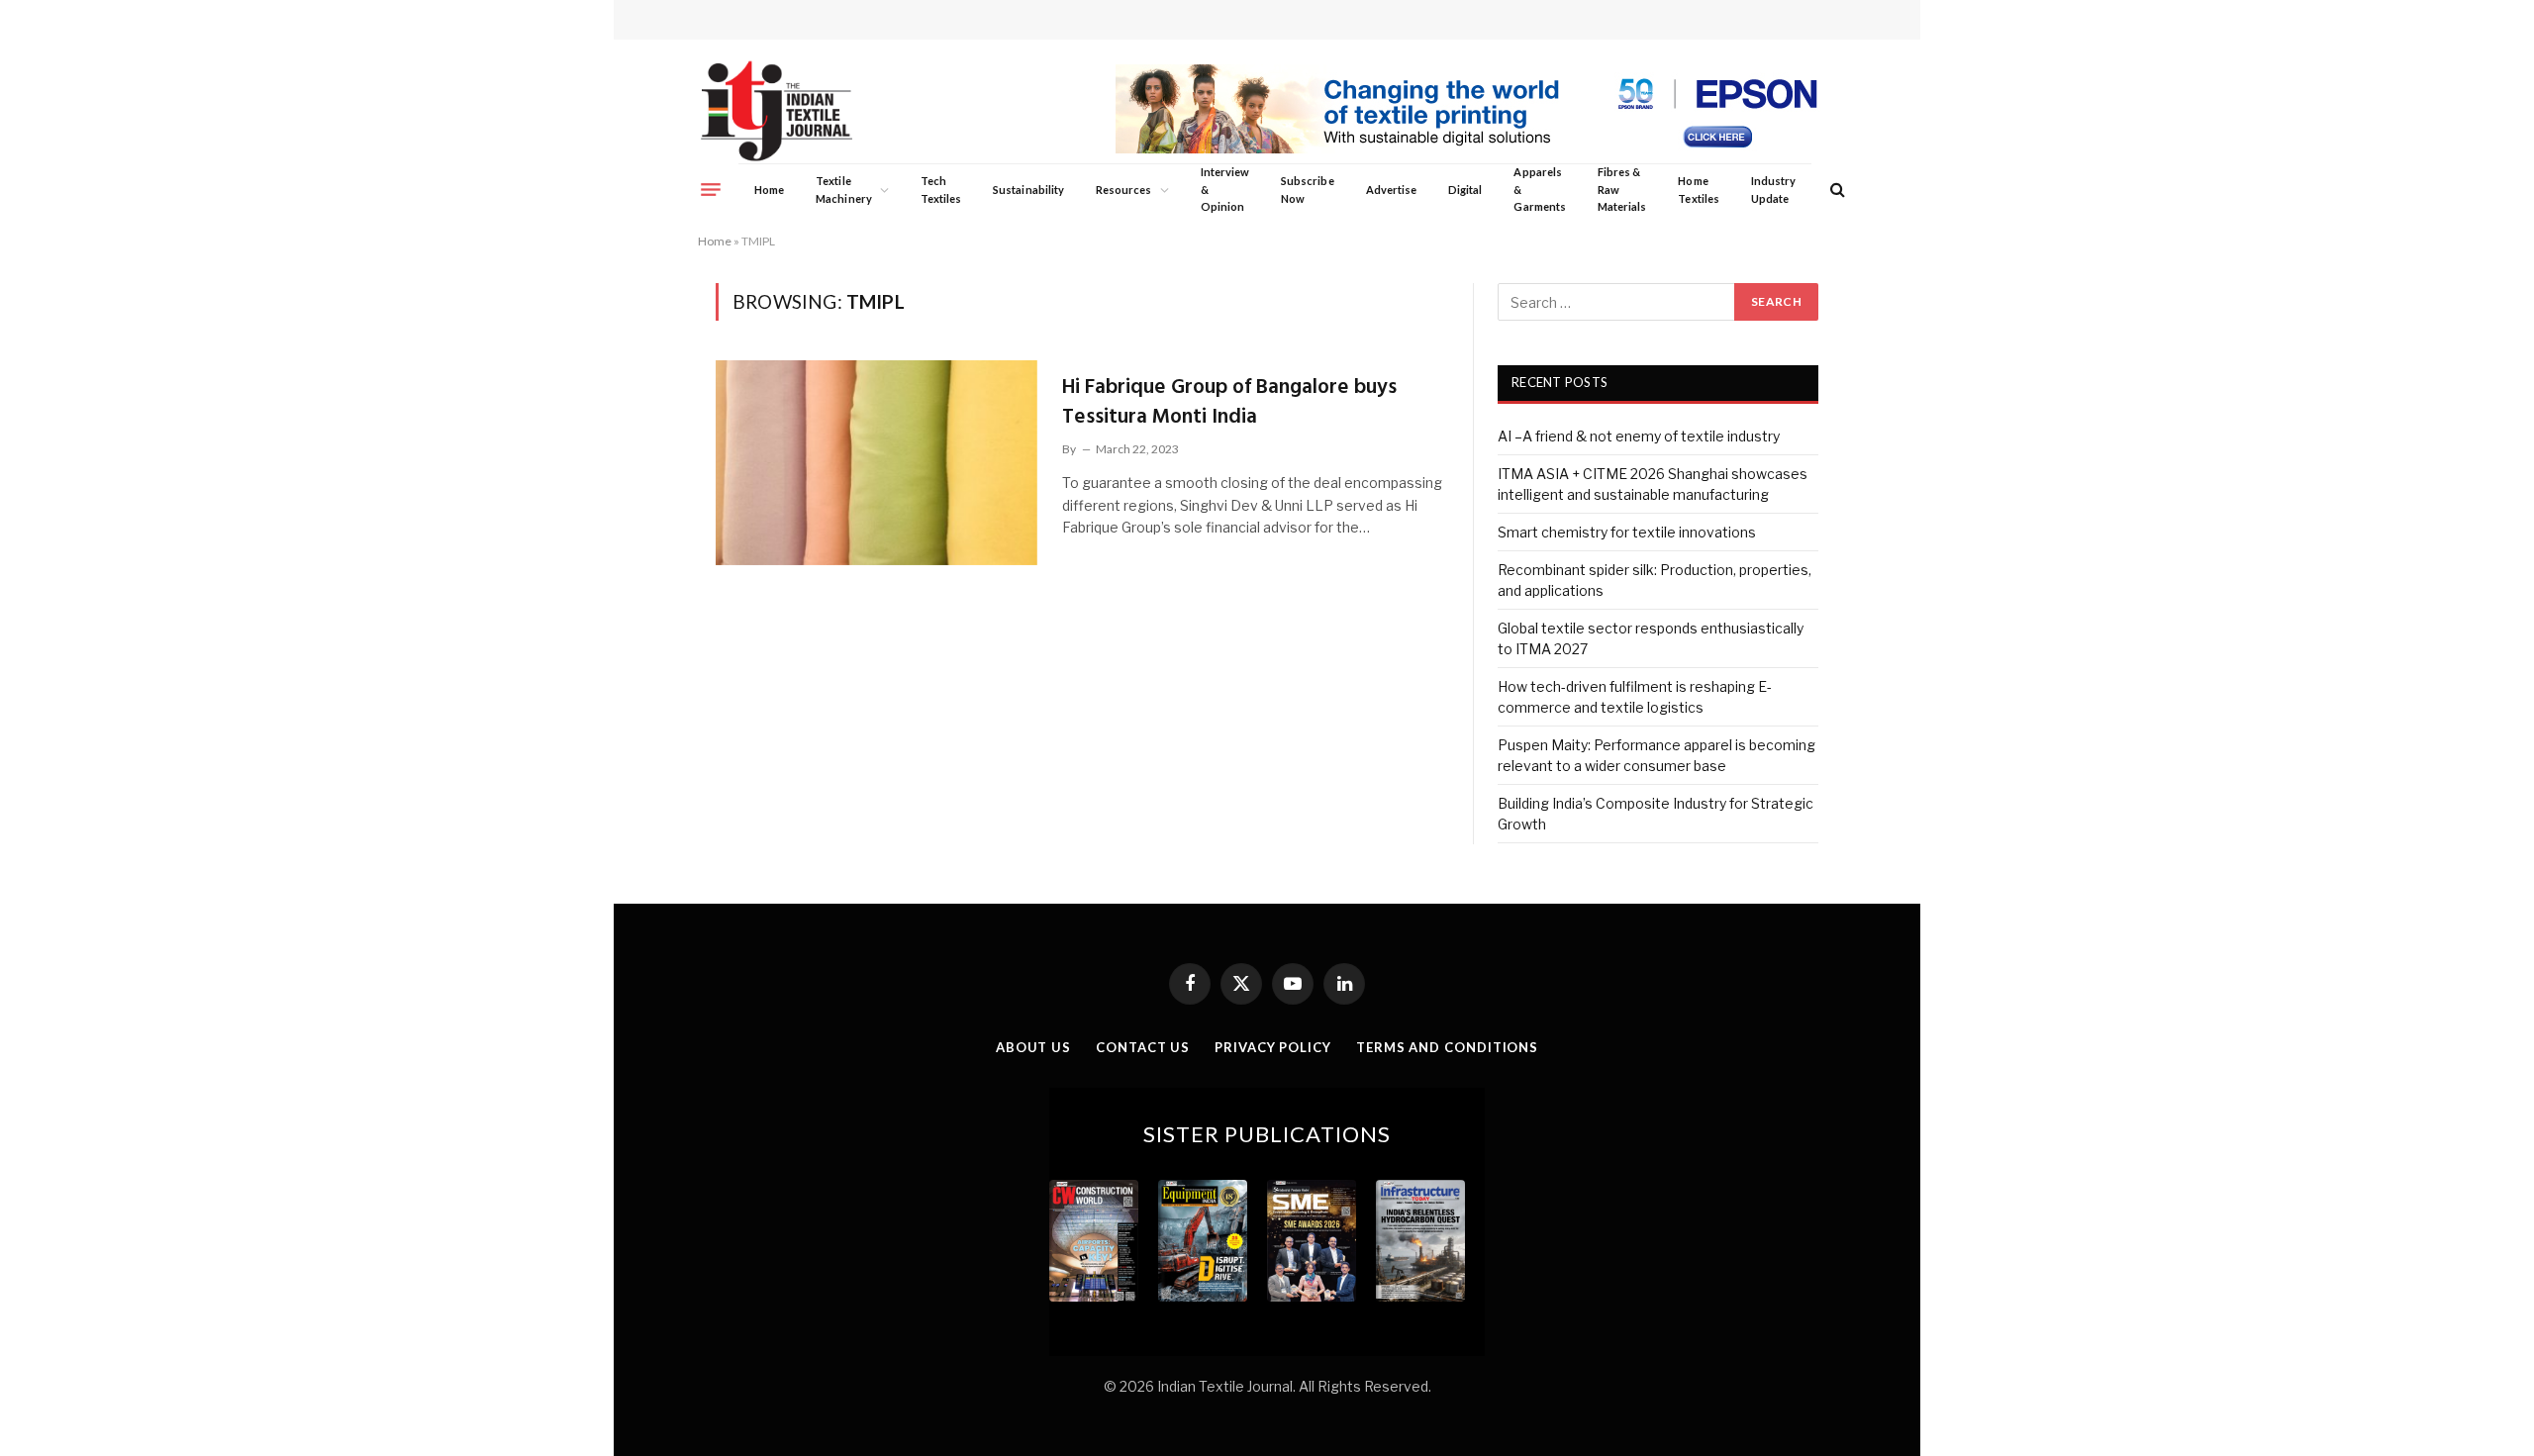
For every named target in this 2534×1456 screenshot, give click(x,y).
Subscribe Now (1308, 190)
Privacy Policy (1273, 1047)
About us (1033, 1047)
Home (769, 190)
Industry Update (1773, 190)
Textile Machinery (844, 190)
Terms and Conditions (1447, 1047)
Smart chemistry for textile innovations (1627, 532)
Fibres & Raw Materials (1622, 189)
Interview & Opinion (1225, 189)
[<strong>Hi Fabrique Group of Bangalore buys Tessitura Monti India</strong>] (877, 462)
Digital (1465, 190)
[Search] (1836, 190)
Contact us (1143, 1047)
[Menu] (711, 189)
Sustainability (1028, 190)
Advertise (1392, 190)
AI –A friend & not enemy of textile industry (1639, 436)
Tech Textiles (941, 190)
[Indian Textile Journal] (777, 111)
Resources (1124, 190)
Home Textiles (1698, 190)
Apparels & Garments (1539, 189)
